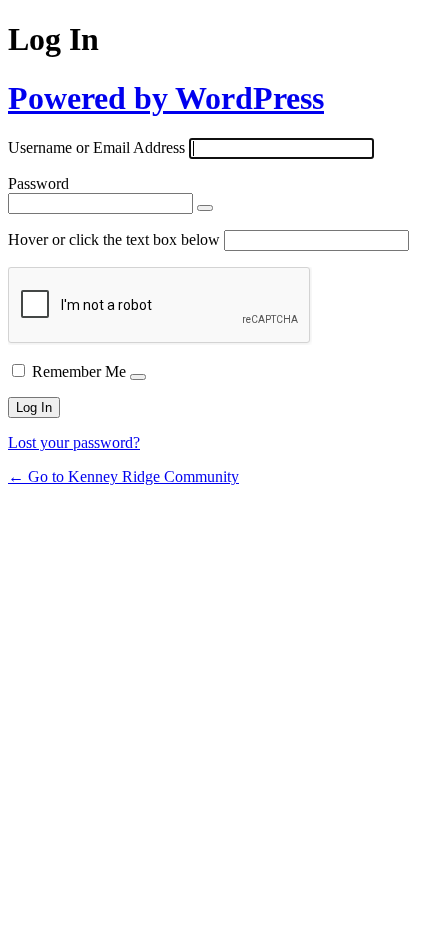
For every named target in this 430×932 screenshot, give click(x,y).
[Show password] (205, 208)
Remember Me (79, 371)
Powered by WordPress (166, 98)
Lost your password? (74, 442)
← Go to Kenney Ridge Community (123, 476)
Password (38, 183)
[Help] (138, 377)
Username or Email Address (96, 147)
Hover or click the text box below (116, 239)
